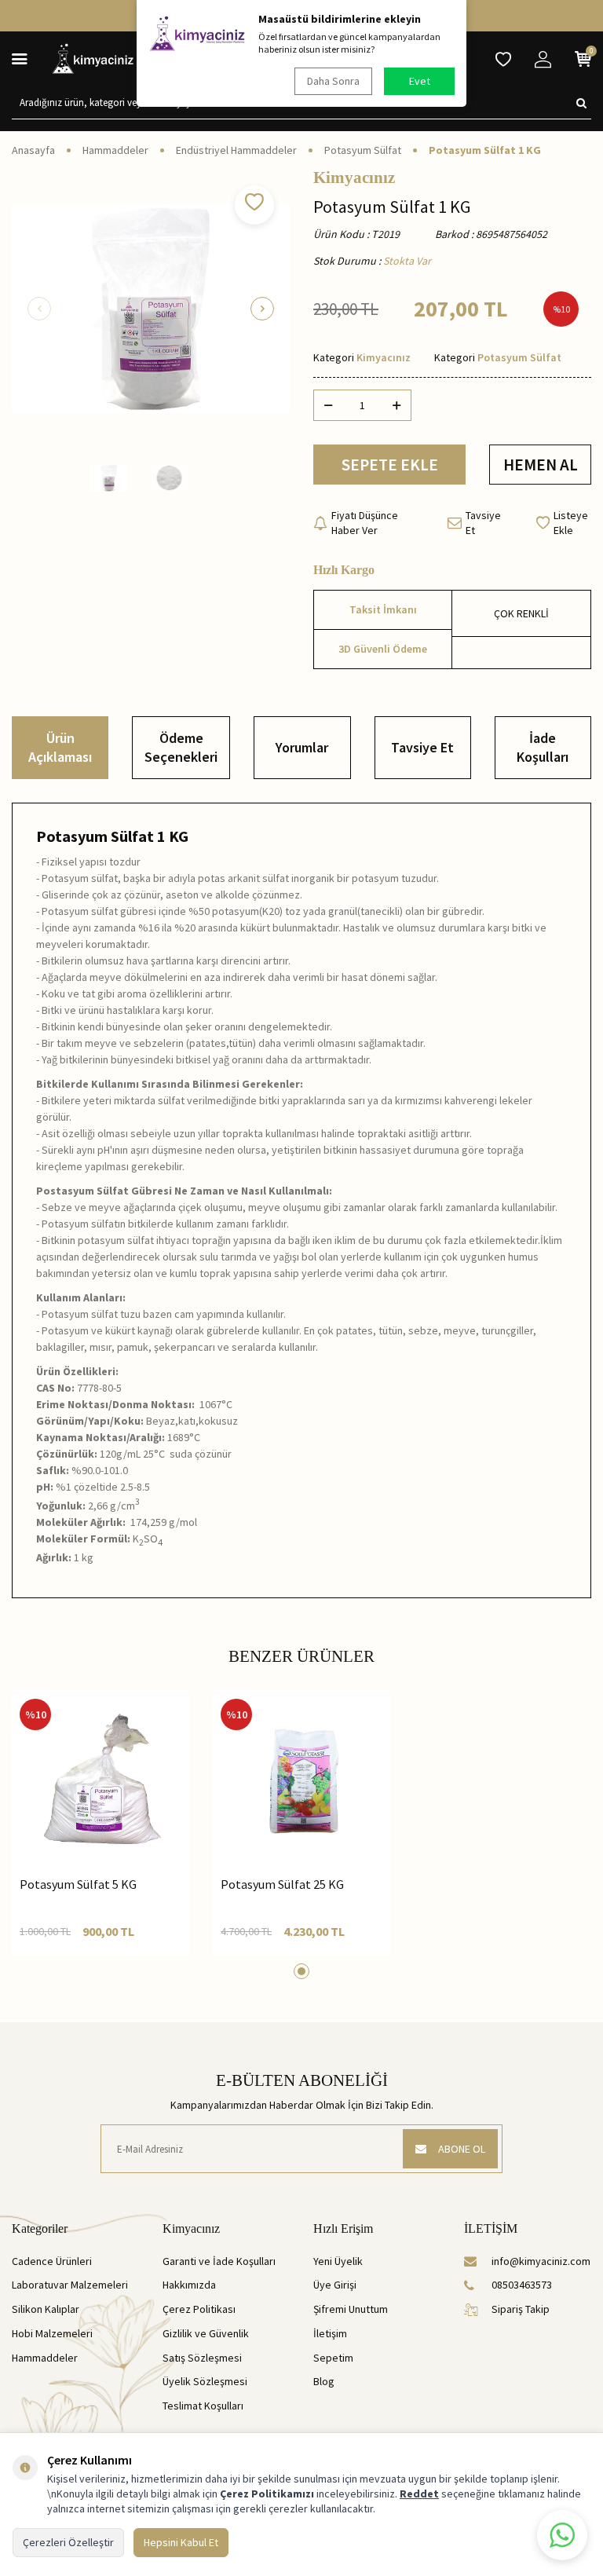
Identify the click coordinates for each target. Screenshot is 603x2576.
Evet (420, 81)
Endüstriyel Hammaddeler (236, 150)
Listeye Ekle (571, 523)
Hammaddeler (115, 150)
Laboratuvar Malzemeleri (70, 2285)
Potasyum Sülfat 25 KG (282, 1884)
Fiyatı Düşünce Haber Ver (365, 523)
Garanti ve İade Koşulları (219, 2261)
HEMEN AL (541, 465)
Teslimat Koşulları (203, 2406)
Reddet (419, 2494)
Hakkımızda (189, 2285)
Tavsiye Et (483, 523)
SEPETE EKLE (390, 465)
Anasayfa (33, 150)
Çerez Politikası (199, 2309)
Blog (324, 2381)
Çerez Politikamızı (267, 2494)
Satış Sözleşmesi (202, 2358)
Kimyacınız (354, 178)
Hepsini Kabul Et (181, 2542)
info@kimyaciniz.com (541, 2261)
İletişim (330, 2333)
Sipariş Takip (521, 2309)
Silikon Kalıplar (46, 2309)
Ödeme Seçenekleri (181, 747)
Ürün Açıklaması (60, 747)
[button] (39, 309)
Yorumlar (302, 747)
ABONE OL (462, 2149)
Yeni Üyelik (338, 2261)
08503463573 (522, 2285)
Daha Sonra (333, 81)
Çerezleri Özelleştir (68, 2542)
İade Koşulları (543, 747)
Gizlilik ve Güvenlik (206, 2333)
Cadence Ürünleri (52, 2261)
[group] (151, 309)
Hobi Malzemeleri (52, 2333)
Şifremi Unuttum (351, 2309)
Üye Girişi (335, 2285)
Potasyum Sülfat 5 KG (78, 1884)
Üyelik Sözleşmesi (205, 2381)
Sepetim (333, 2358)
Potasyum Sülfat (363, 150)
